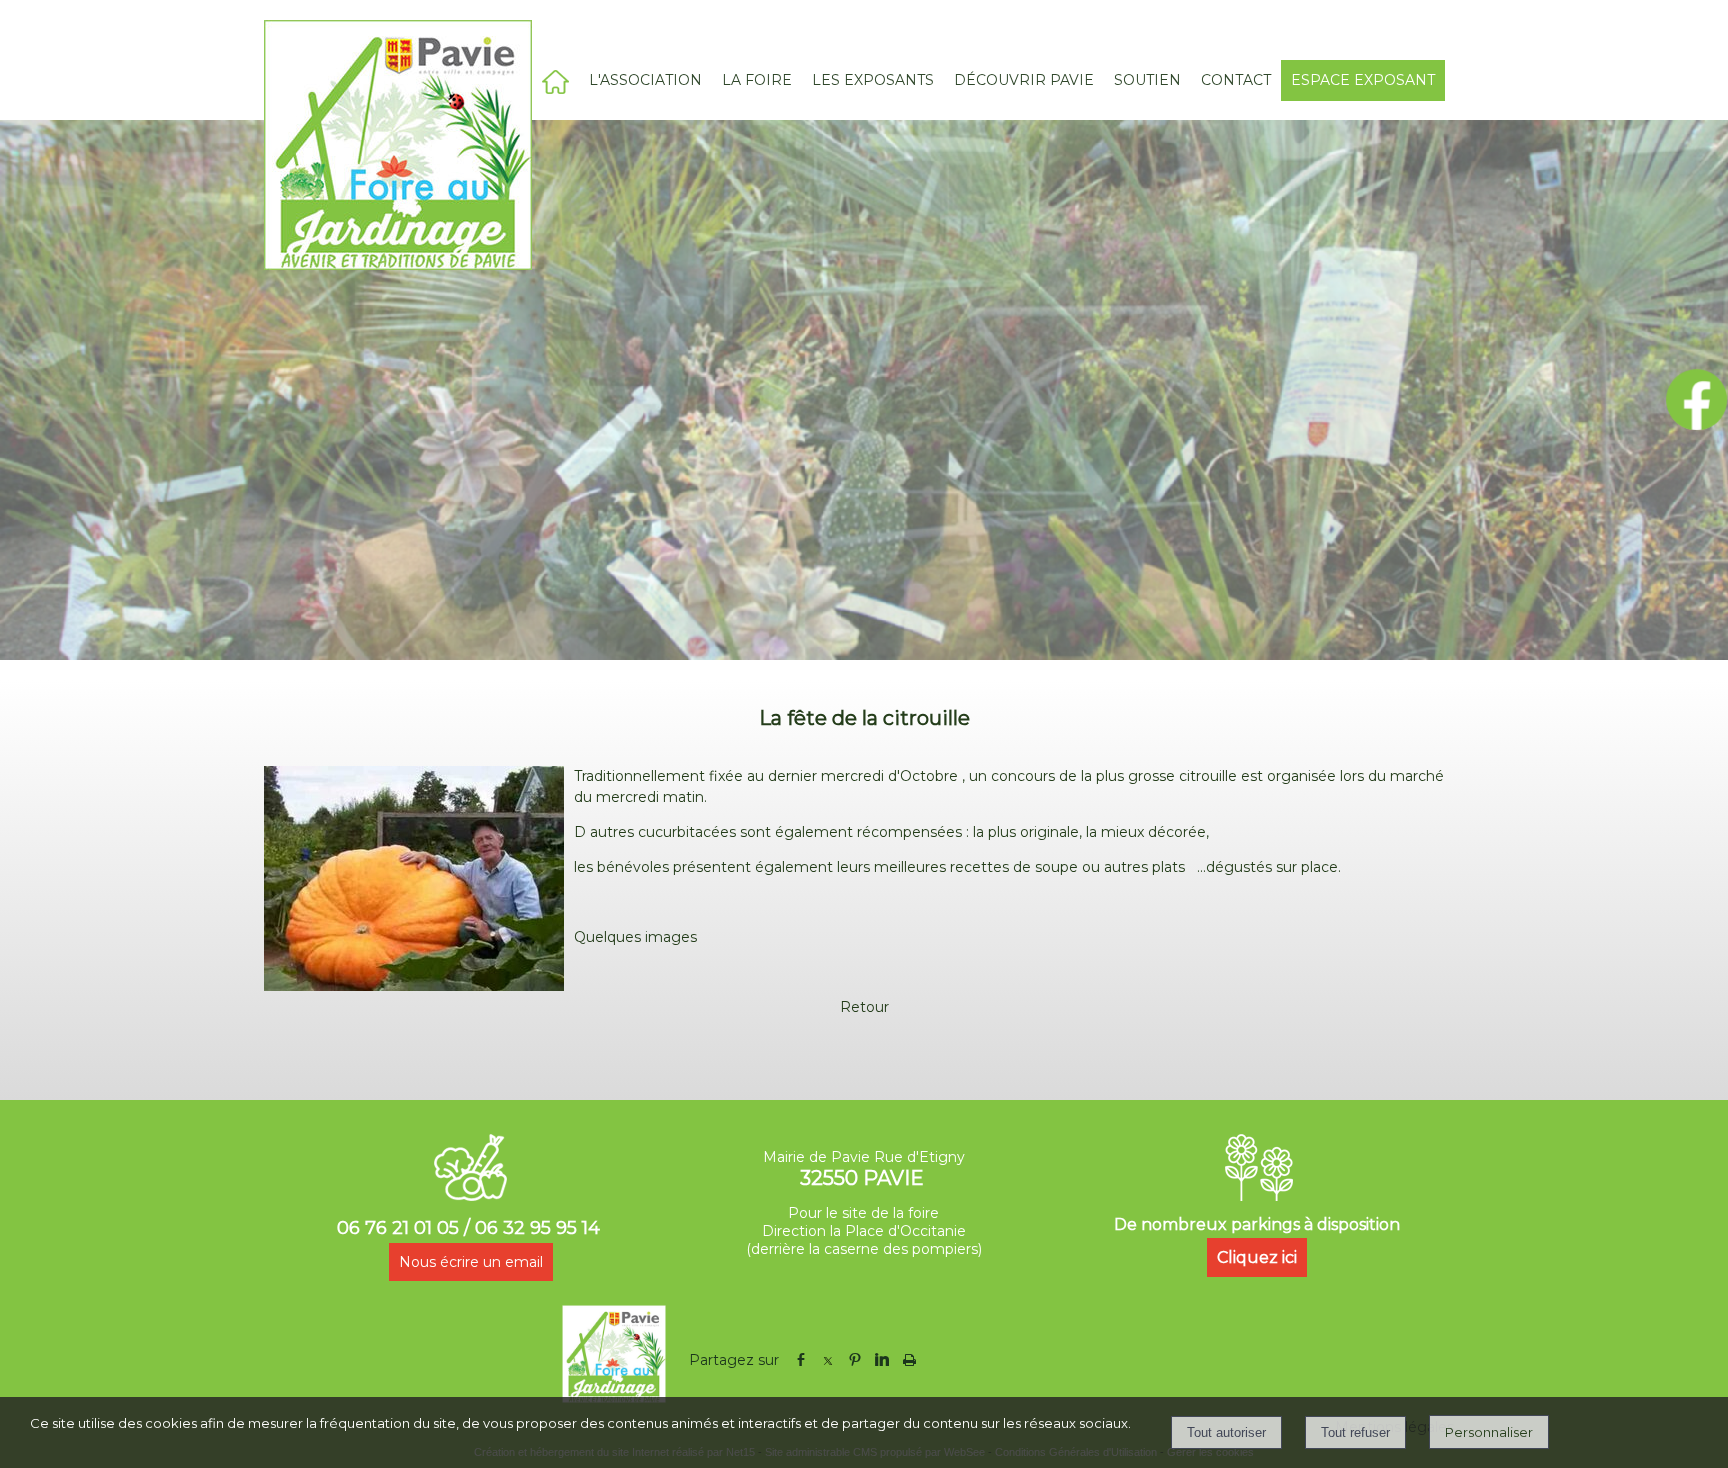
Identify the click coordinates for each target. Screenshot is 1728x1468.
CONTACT (1236, 80)
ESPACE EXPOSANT (1363, 80)
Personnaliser (1489, 1432)
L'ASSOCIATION (645, 80)
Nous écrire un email (471, 1262)
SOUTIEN (1147, 80)
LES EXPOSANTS (873, 80)
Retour (864, 1007)
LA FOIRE (757, 80)
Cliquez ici (1257, 1257)
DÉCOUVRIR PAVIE (1024, 80)
